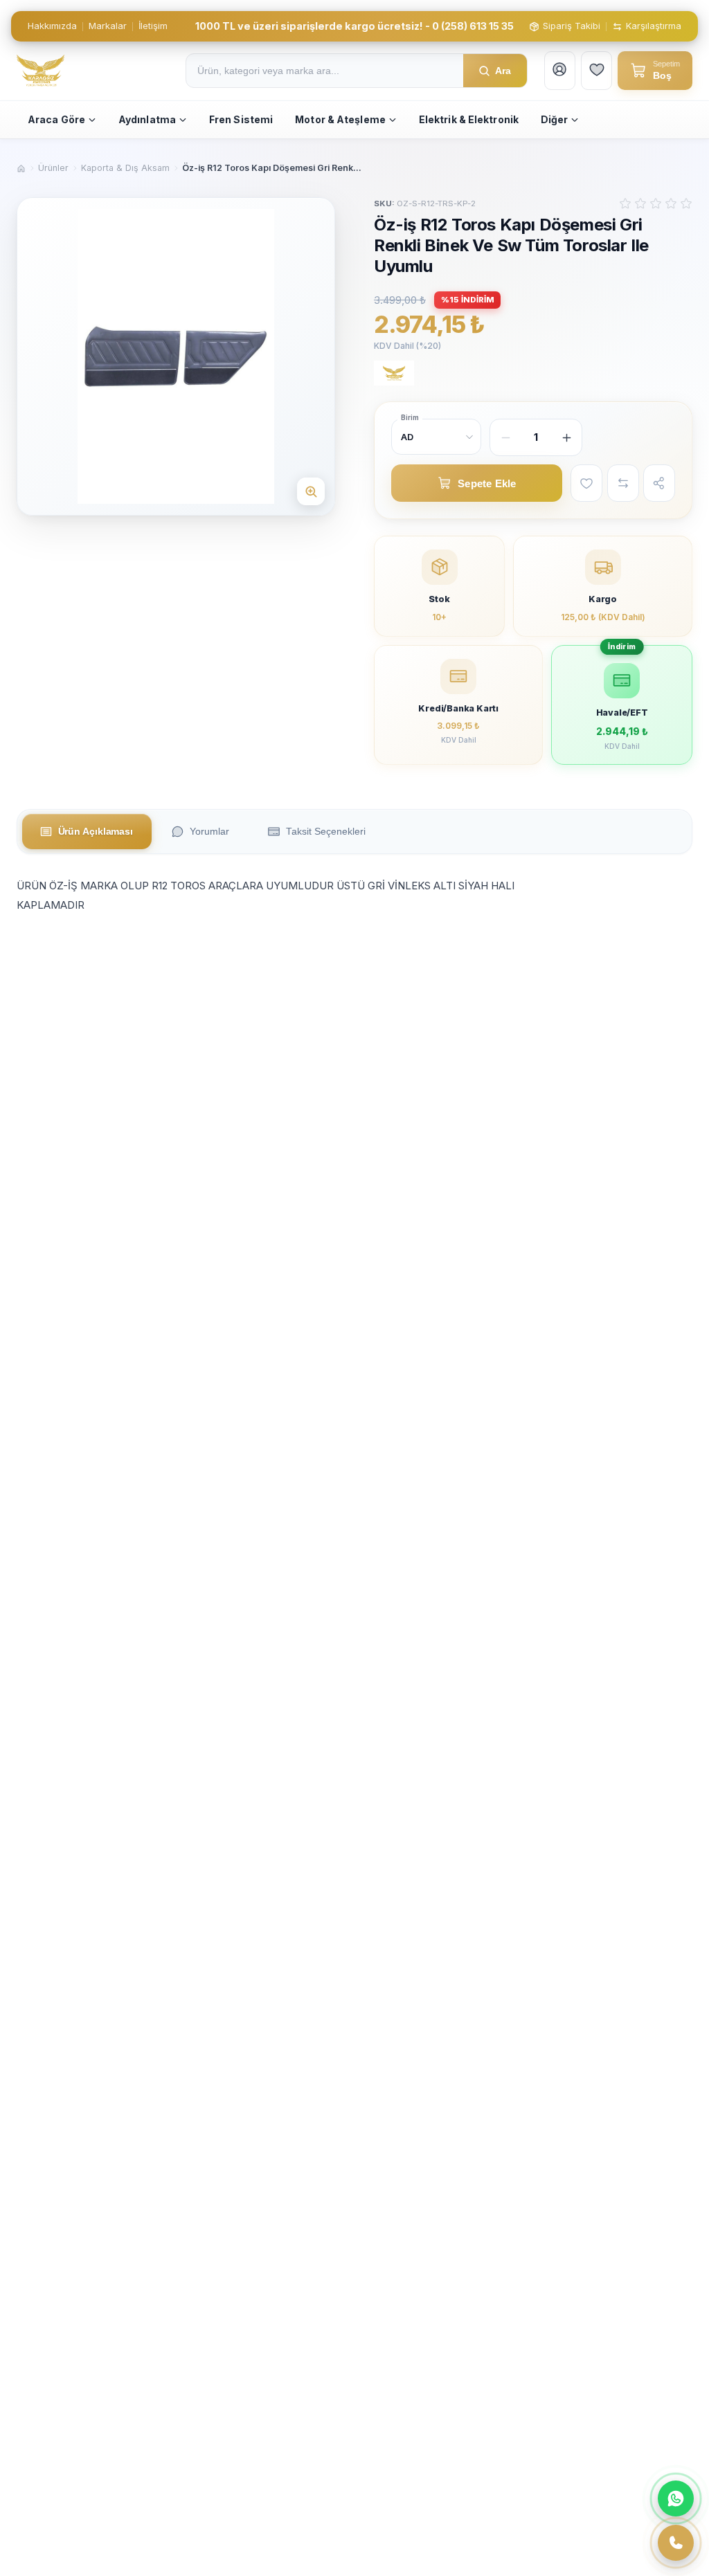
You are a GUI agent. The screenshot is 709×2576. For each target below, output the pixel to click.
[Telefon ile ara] (676, 2543)
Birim (410, 417)
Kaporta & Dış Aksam (125, 168)
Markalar (108, 26)
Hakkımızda (52, 26)
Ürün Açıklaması (96, 832)
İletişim (153, 26)
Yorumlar (209, 832)
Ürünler (53, 168)
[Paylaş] (659, 483)
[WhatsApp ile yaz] (676, 2498)
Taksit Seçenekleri (326, 832)
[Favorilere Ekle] (586, 483)
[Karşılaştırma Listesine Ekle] (623, 483)
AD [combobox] (407, 437)
